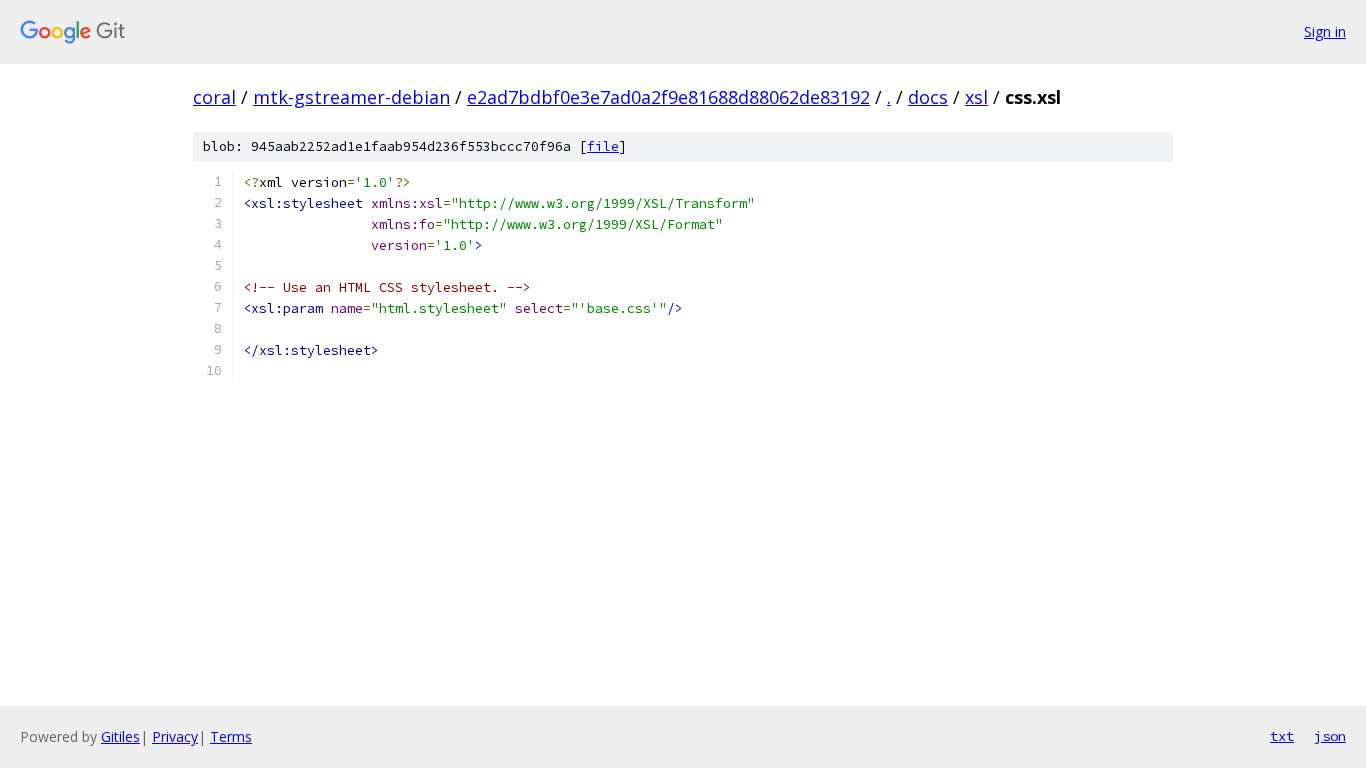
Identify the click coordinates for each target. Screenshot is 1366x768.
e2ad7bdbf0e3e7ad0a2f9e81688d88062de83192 (668, 97)
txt (1282, 736)
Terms (231, 736)
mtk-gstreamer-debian (351, 97)
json (1330, 736)
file (603, 146)
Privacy (175, 736)
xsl (976, 97)
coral (214, 97)
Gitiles (120, 736)
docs (928, 97)
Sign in (1325, 31)
